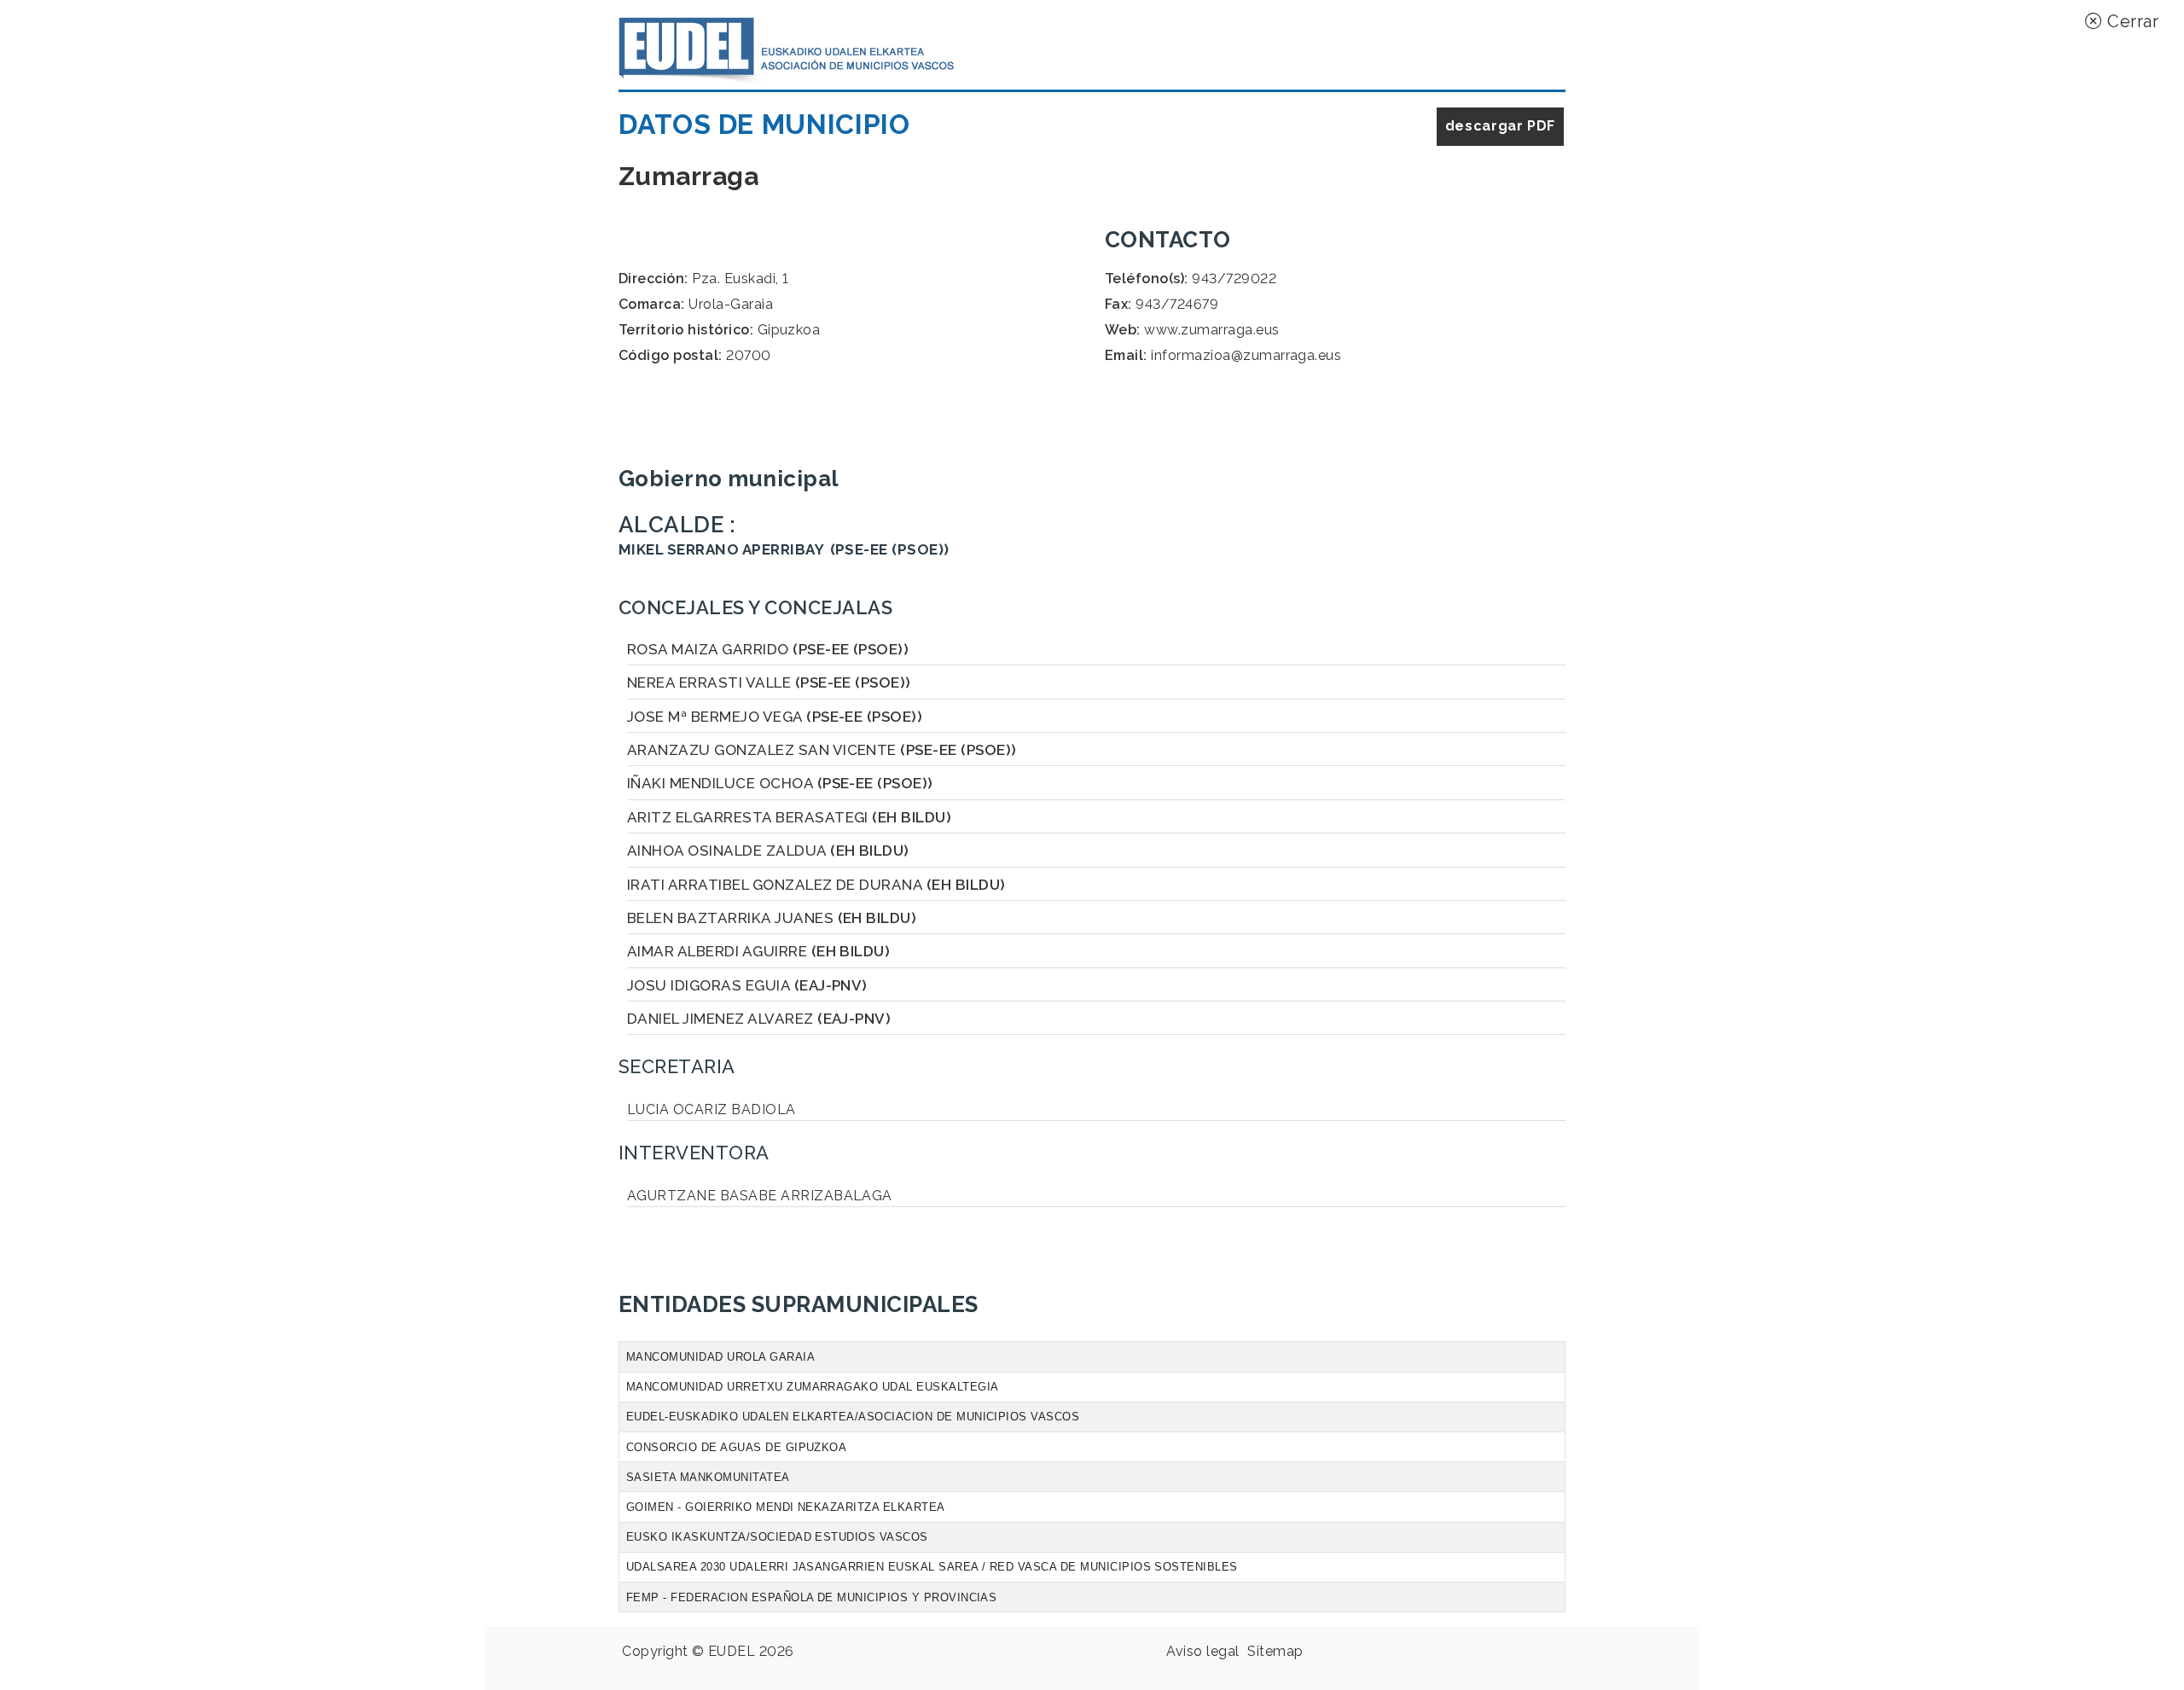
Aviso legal (1202, 1651)
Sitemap (1275, 1651)
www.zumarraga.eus (1211, 330)
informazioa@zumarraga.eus (1246, 355)
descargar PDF (1500, 126)
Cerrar (2131, 21)
